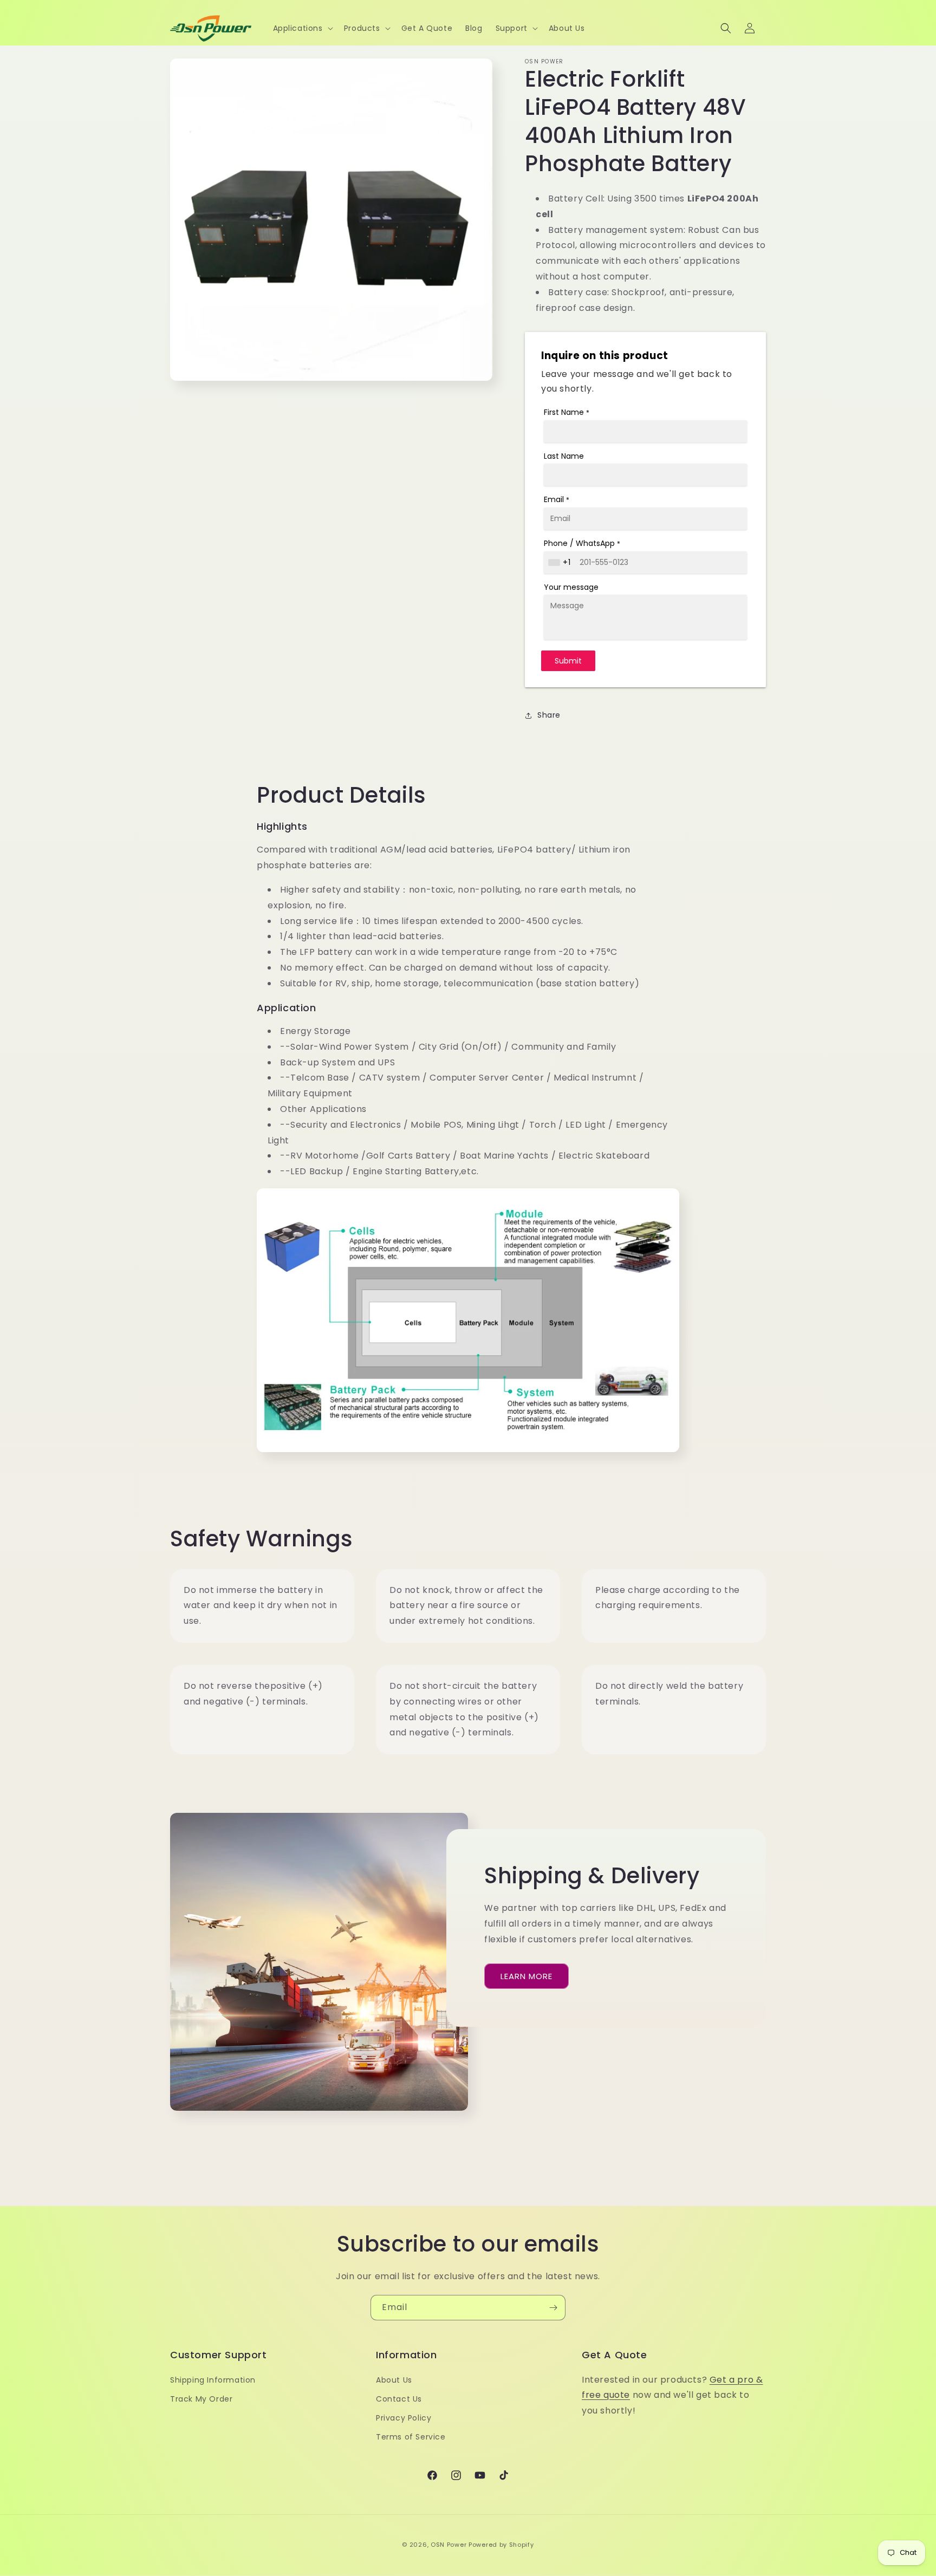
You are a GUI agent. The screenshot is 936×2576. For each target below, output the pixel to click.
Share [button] (549, 715)
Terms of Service (411, 2437)
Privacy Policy (404, 2418)
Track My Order (201, 2399)
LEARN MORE (526, 1976)
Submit (568, 661)
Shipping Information (213, 2380)
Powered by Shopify (501, 2545)
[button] (302, 28)
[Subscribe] (553, 2308)
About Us (394, 2380)
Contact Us (399, 2399)
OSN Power (448, 2545)
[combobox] (561, 562)
